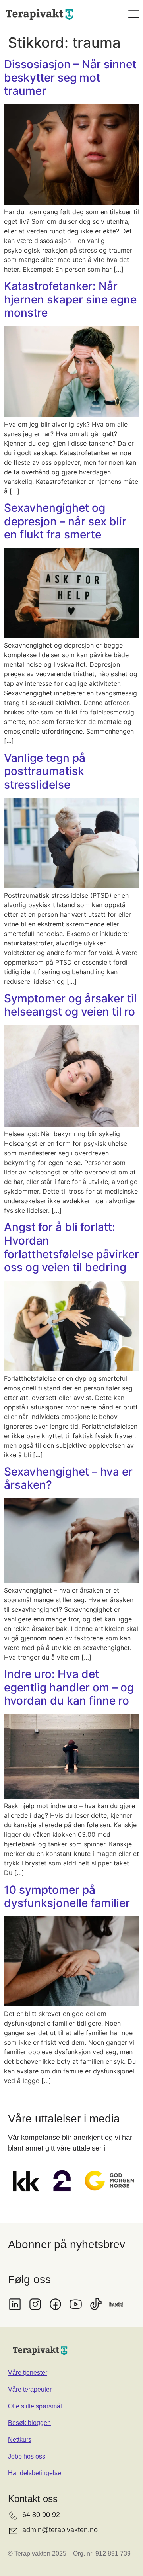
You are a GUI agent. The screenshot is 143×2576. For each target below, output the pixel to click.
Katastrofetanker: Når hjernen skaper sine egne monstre (70, 299)
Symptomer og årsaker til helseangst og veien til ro (70, 1005)
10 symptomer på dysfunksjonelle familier (67, 1897)
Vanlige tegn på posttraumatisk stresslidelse (45, 771)
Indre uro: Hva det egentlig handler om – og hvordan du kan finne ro (69, 1687)
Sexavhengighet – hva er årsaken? (68, 1478)
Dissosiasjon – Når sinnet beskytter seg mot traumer (70, 77)
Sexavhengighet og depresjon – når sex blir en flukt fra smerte (65, 521)
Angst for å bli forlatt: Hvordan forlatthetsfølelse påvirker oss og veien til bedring (71, 1247)
